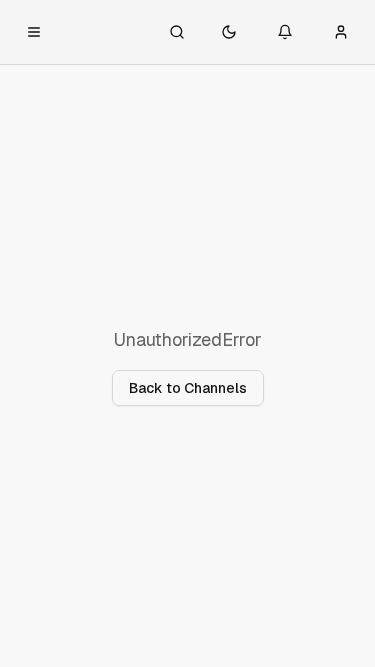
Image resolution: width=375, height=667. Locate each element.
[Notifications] (285, 32)
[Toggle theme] (229, 32)
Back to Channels (188, 388)
